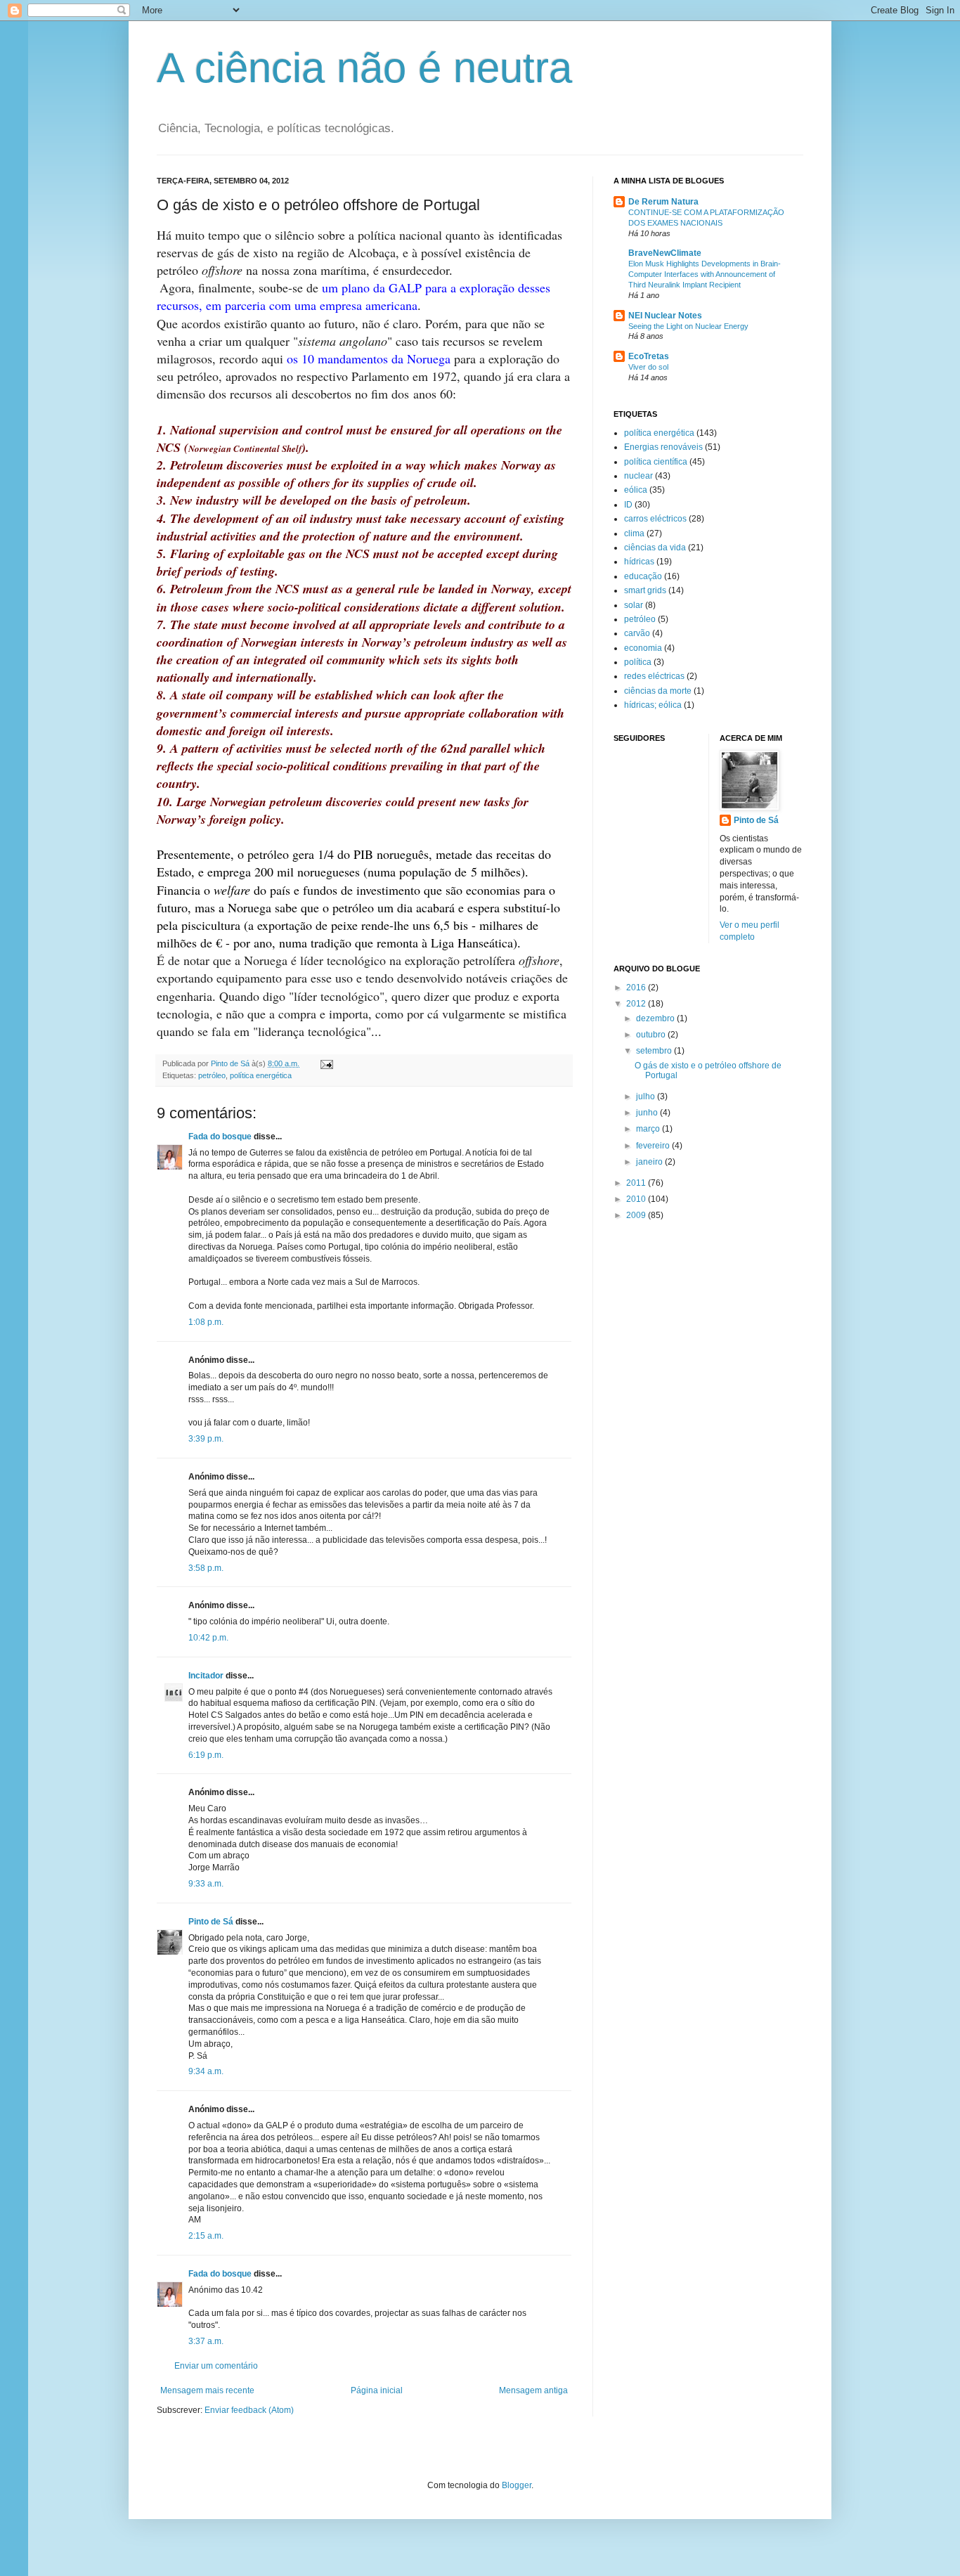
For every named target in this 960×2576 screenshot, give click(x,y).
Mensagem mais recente (207, 2390)
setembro (655, 1051)
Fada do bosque (220, 1137)
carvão (637, 633)
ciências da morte (658, 691)
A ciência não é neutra (364, 68)
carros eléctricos (655, 519)
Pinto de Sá (211, 1922)
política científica (656, 462)
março (649, 1129)
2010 (637, 1199)
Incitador (206, 1676)
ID (628, 505)
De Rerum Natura (663, 202)
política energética (261, 1075)
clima (634, 533)
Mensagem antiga (533, 2390)
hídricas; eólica (653, 705)
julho (647, 1096)
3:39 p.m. (206, 1439)
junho (648, 1113)
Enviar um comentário (216, 2366)
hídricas (639, 562)
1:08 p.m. (206, 1322)
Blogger (517, 2485)
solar (634, 605)
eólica (636, 490)
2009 (637, 1215)
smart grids (645, 590)
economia (643, 648)
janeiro (650, 1162)
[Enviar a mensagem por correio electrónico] (326, 1063)
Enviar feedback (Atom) (249, 2410)
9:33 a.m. (206, 1884)
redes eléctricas (654, 676)
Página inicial (377, 2390)
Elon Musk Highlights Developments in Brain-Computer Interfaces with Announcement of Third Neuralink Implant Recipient (705, 274)
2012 (637, 1004)
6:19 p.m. (206, 1755)
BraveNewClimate (665, 253)
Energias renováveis (663, 447)
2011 (637, 1183)
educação (643, 576)
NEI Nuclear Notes (665, 316)
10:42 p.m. (208, 1638)
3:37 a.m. (206, 2341)
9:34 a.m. (206, 2071)
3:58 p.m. (206, 1568)
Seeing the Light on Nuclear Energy (688, 326)
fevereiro (654, 1146)
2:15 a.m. (206, 2236)
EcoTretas (649, 356)
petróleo (212, 1075)
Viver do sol (648, 367)
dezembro (656, 1018)
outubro (652, 1035)
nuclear (638, 476)
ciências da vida (655, 548)
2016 (637, 988)
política (638, 662)
